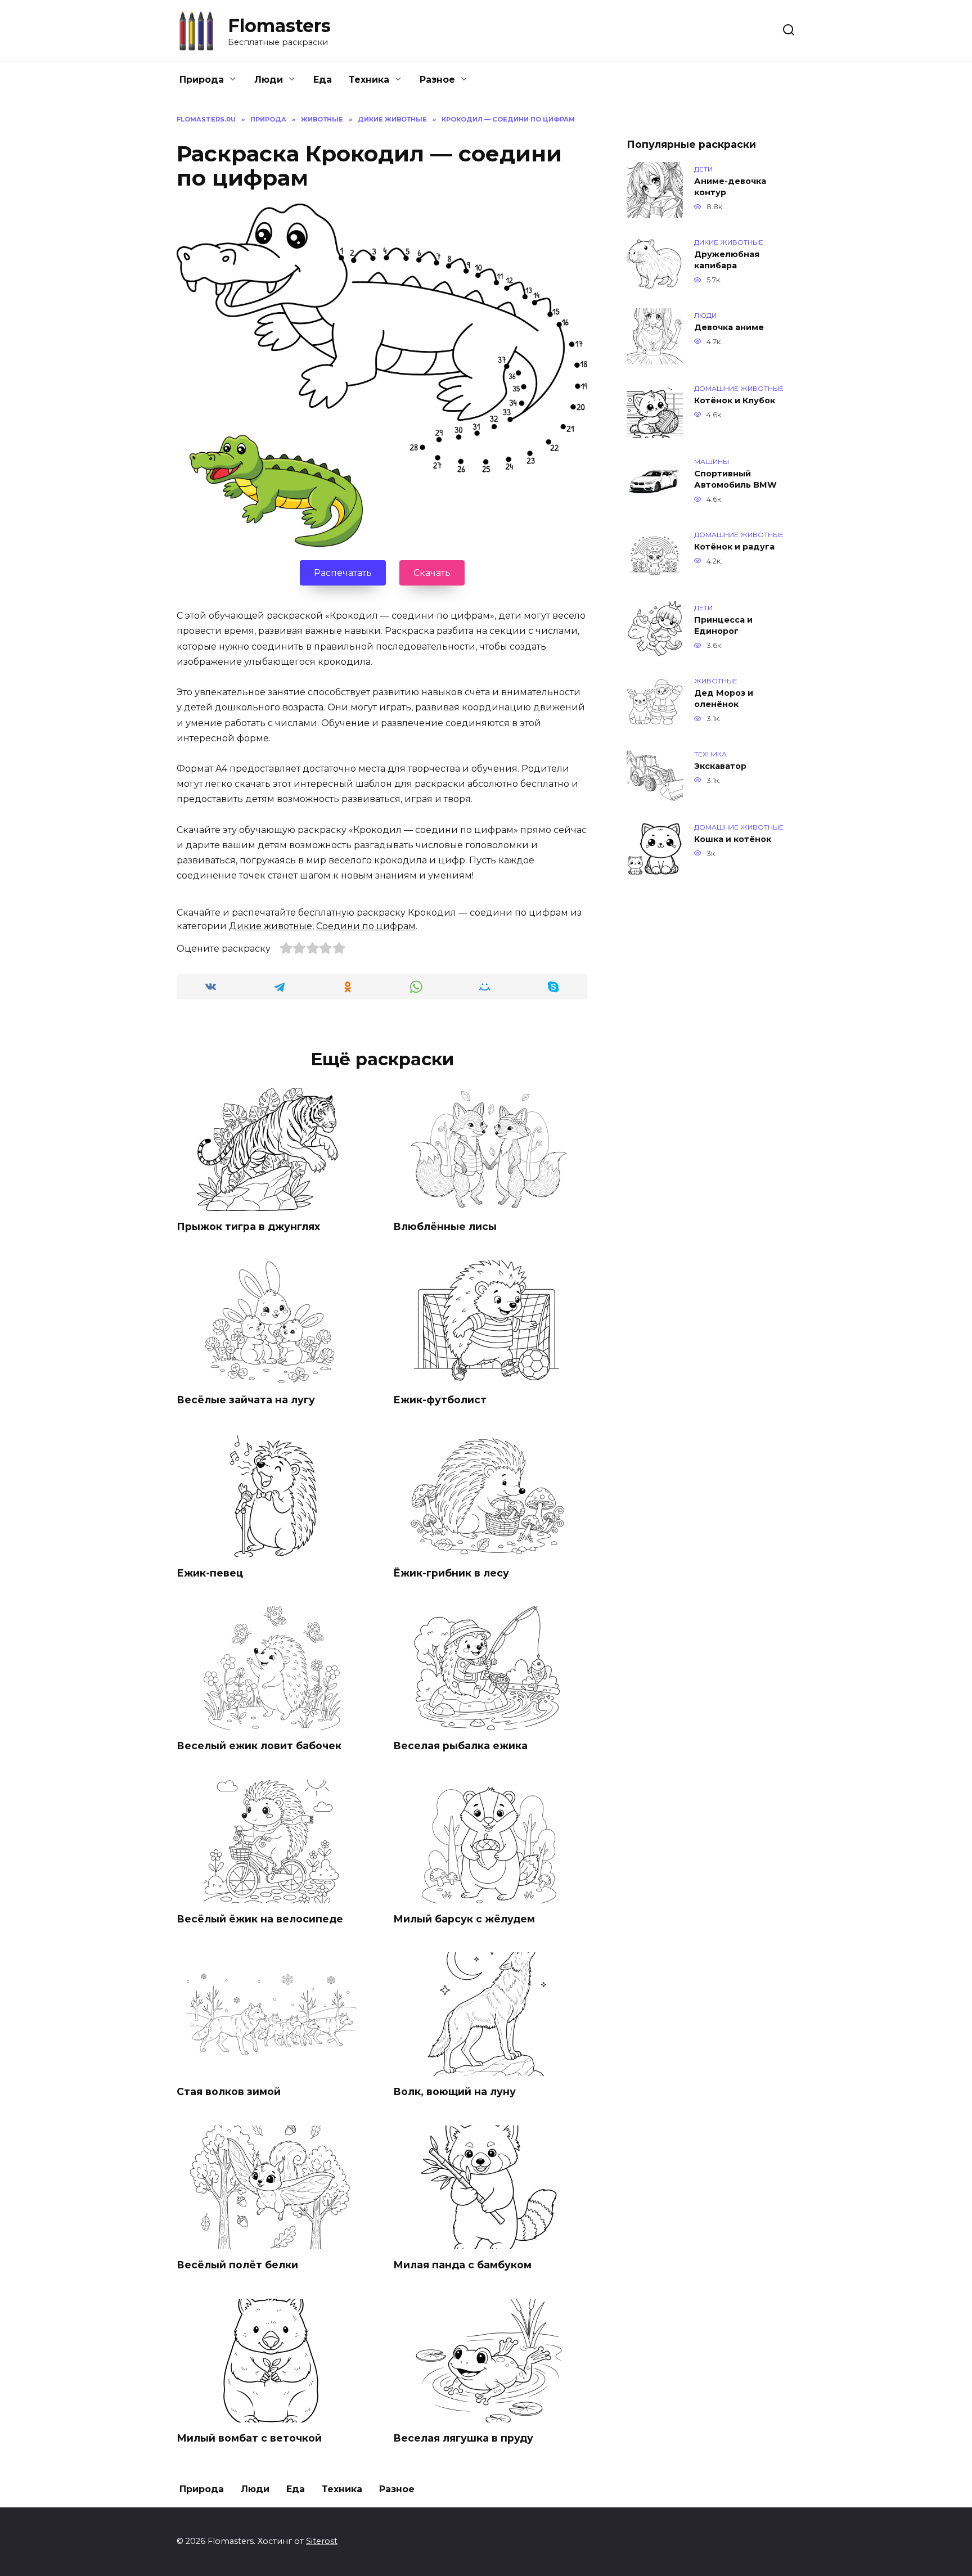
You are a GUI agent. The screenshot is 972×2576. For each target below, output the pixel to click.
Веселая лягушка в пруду (463, 2438)
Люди (269, 80)
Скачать (432, 573)
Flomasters (279, 26)
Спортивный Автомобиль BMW (735, 479)
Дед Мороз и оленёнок (724, 699)
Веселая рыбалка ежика (460, 1746)
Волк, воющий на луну (454, 2091)
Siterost (322, 2541)
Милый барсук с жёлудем (464, 1919)
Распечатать (343, 573)
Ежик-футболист (440, 1400)
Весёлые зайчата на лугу (246, 1400)
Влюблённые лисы (445, 1226)
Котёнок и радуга (734, 547)
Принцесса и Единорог (723, 625)
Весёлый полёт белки (237, 2265)
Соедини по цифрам (366, 926)
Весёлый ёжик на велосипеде (260, 1919)
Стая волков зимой (229, 2091)
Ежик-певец (210, 1572)
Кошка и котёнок (733, 839)
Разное (437, 80)
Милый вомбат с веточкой (249, 2438)
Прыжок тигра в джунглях (248, 1226)
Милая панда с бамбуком (462, 2265)
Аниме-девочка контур (730, 187)
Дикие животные (271, 926)
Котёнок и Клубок (735, 400)
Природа (202, 80)
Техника (369, 80)
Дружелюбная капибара (727, 260)
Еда (323, 80)
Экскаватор (720, 766)
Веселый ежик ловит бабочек (259, 1746)
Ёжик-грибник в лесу (451, 1572)
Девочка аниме (729, 327)
